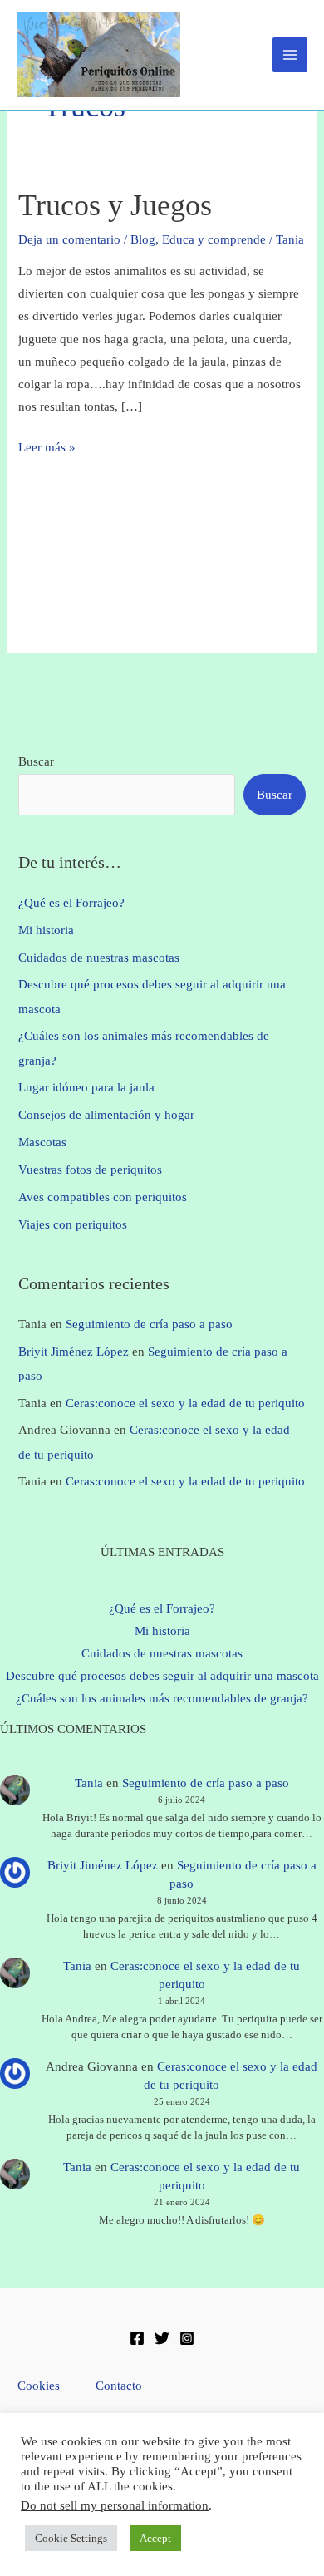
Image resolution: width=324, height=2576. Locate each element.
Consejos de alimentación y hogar (106, 1115)
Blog (143, 239)
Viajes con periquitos (73, 1224)
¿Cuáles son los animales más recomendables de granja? (162, 1698)
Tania (89, 1783)
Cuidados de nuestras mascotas (99, 958)
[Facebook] (137, 2338)
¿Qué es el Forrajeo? (71, 903)
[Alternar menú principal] (290, 55)
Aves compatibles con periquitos (103, 1197)
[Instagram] (187, 2338)
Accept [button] (155, 2538)
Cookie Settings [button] (71, 2538)
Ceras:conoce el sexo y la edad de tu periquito (185, 1403)
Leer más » (47, 449)
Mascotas (42, 1142)
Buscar (36, 761)
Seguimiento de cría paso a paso (149, 1324)
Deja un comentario (69, 239)
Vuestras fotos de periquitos (90, 1170)
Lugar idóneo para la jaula (86, 1087)
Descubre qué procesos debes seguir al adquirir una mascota (162, 1676)
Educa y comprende (214, 239)
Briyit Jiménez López (74, 1352)
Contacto (119, 2386)
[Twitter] (162, 2338)
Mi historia (46, 930)
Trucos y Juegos (115, 205)
